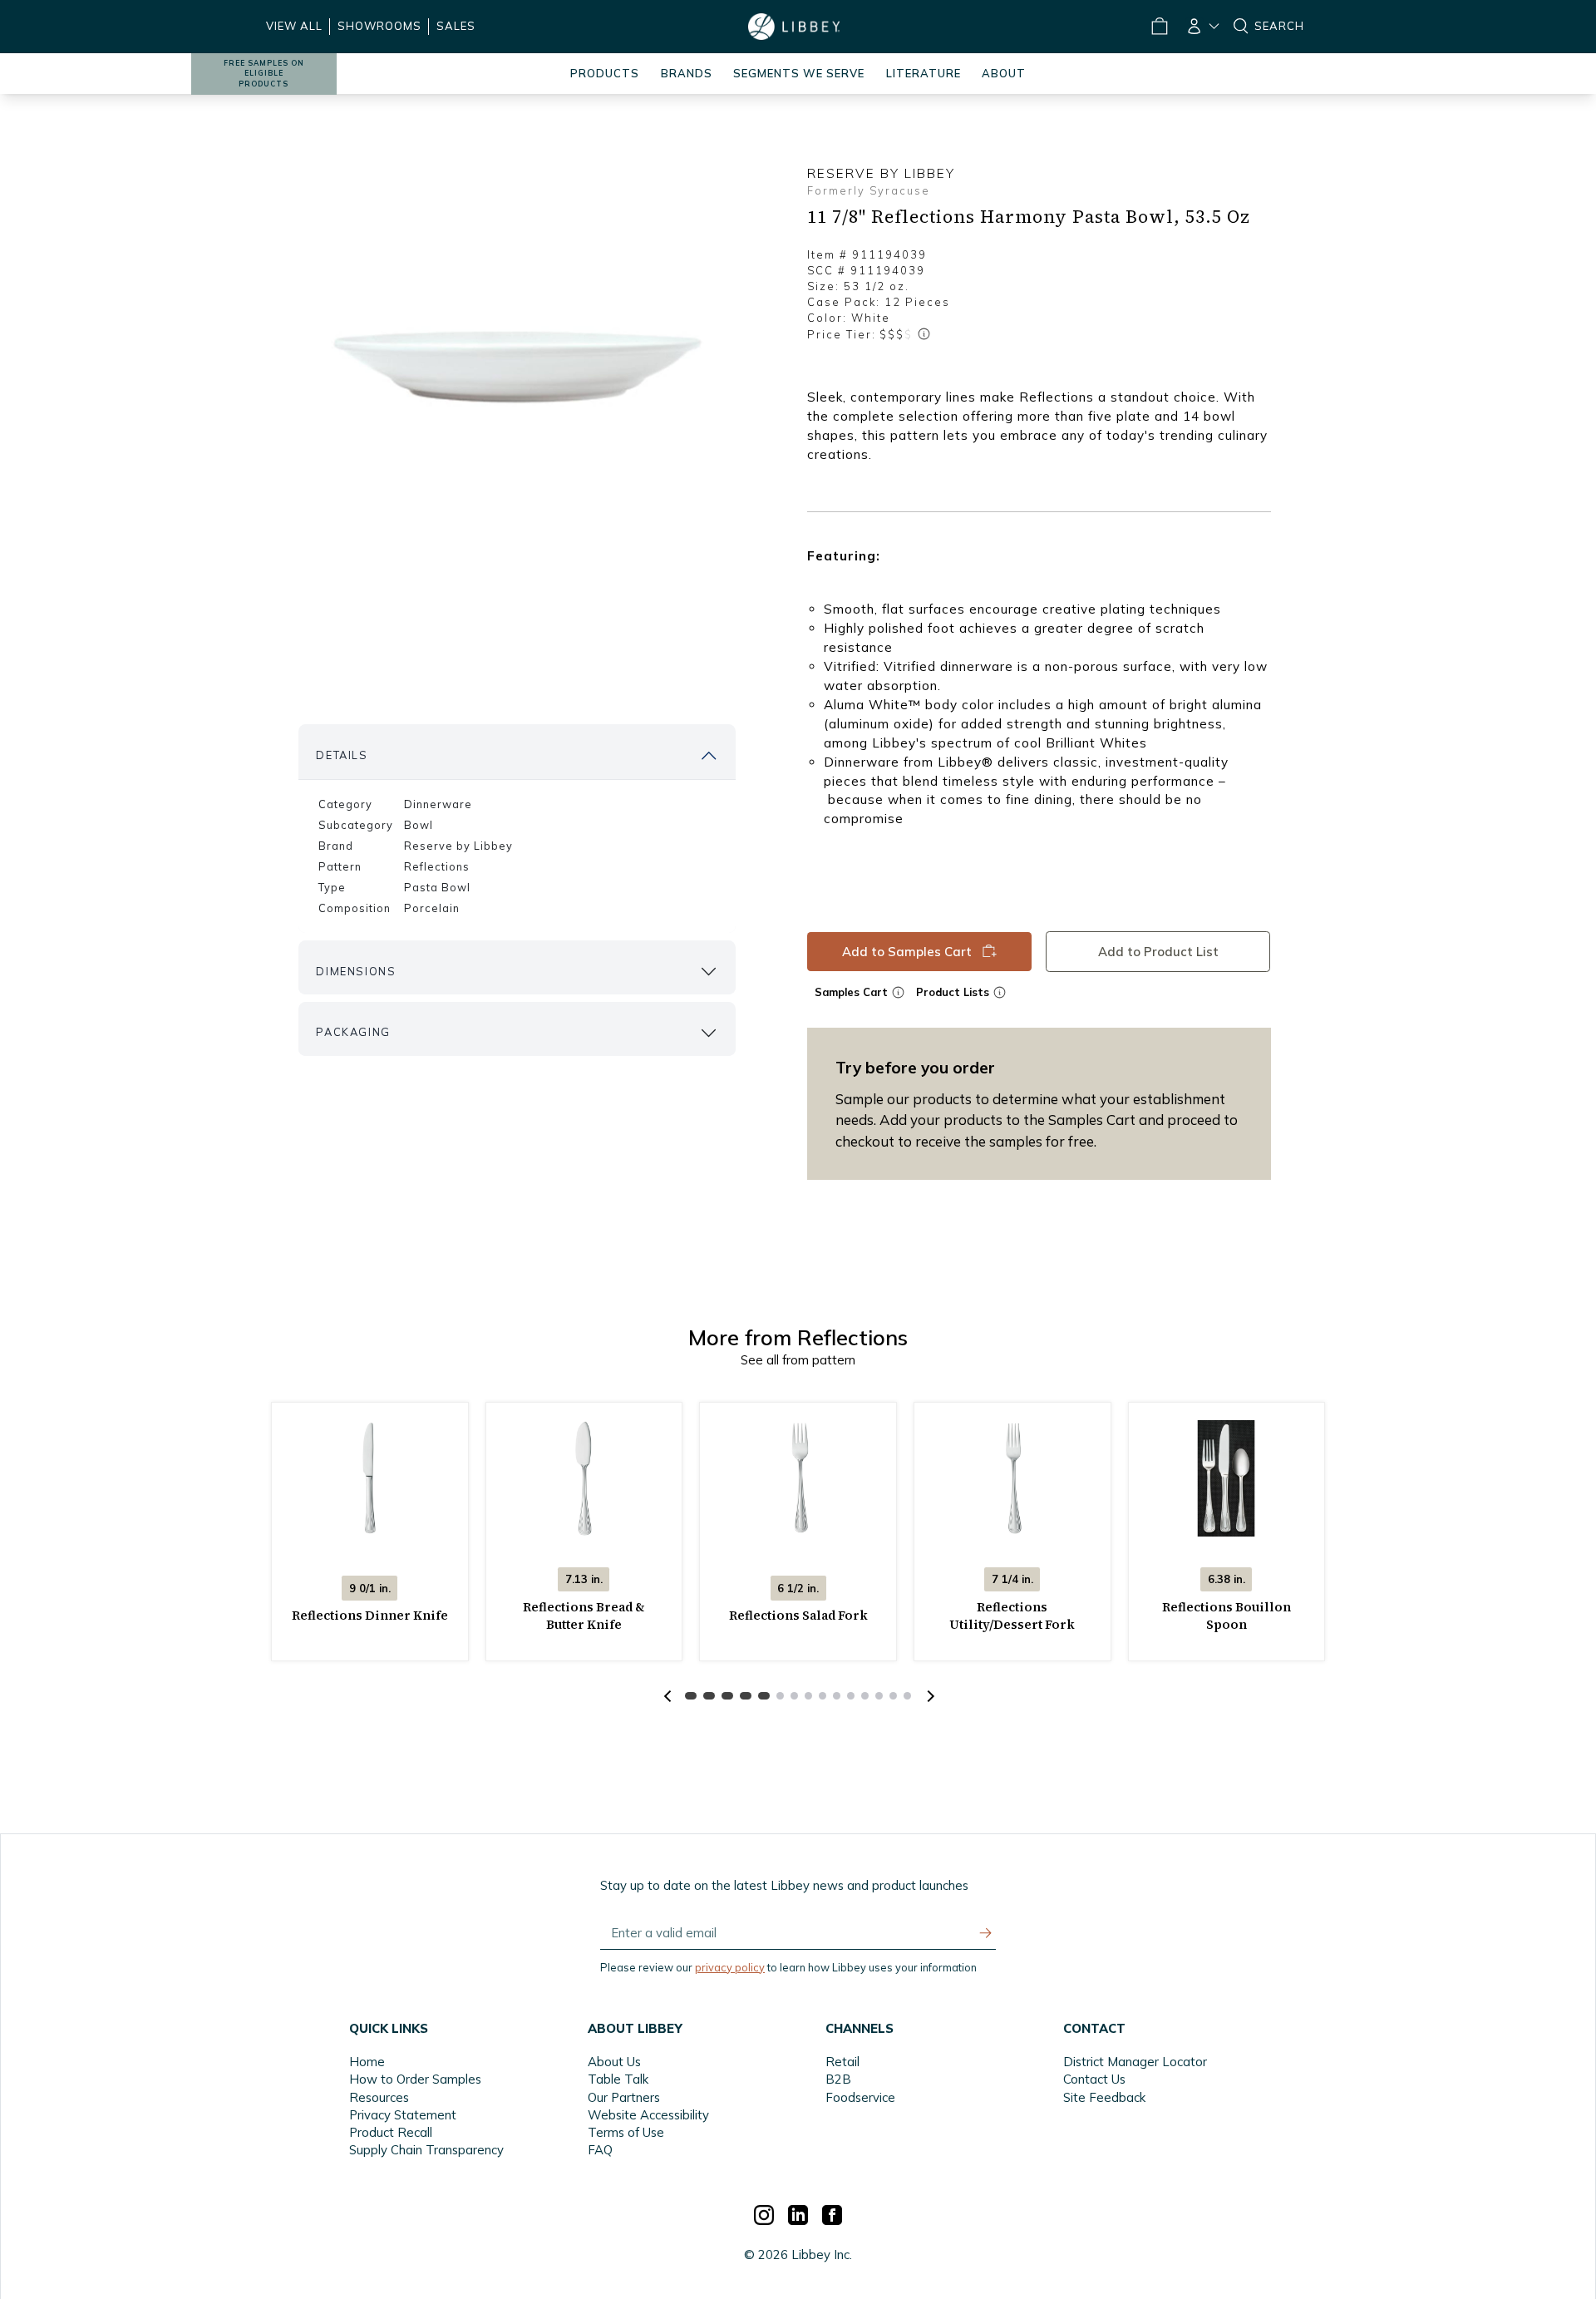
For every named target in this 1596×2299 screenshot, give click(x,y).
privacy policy (730, 1967)
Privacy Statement (403, 2115)
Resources (379, 2097)
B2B (838, 2079)
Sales (456, 26)
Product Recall (391, 2132)
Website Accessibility (648, 2115)
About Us (614, 2062)
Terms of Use (626, 2132)
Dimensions (356, 971)
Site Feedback (1104, 2097)
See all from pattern (798, 1360)
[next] (929, 1696)
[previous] (667, 1696)
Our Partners (624, 2097)
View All (294, 26)
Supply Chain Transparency (426, 2150)
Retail (842, 2062)
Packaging (353, 1032)
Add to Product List (1158, 951)
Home (367, 2062)
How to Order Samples (415, 2079)
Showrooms (379, 26)
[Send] (986, 1933)
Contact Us (1094, 2079)
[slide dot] (691, 1696)
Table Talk (618, 2079)
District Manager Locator (1135, 2062)
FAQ (600, 2150)
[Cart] (1159, 27)
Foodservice (860, 2097)
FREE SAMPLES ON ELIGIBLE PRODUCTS (264, 74)
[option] (517, 367)
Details (342, 755)
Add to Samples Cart (907, 951)
